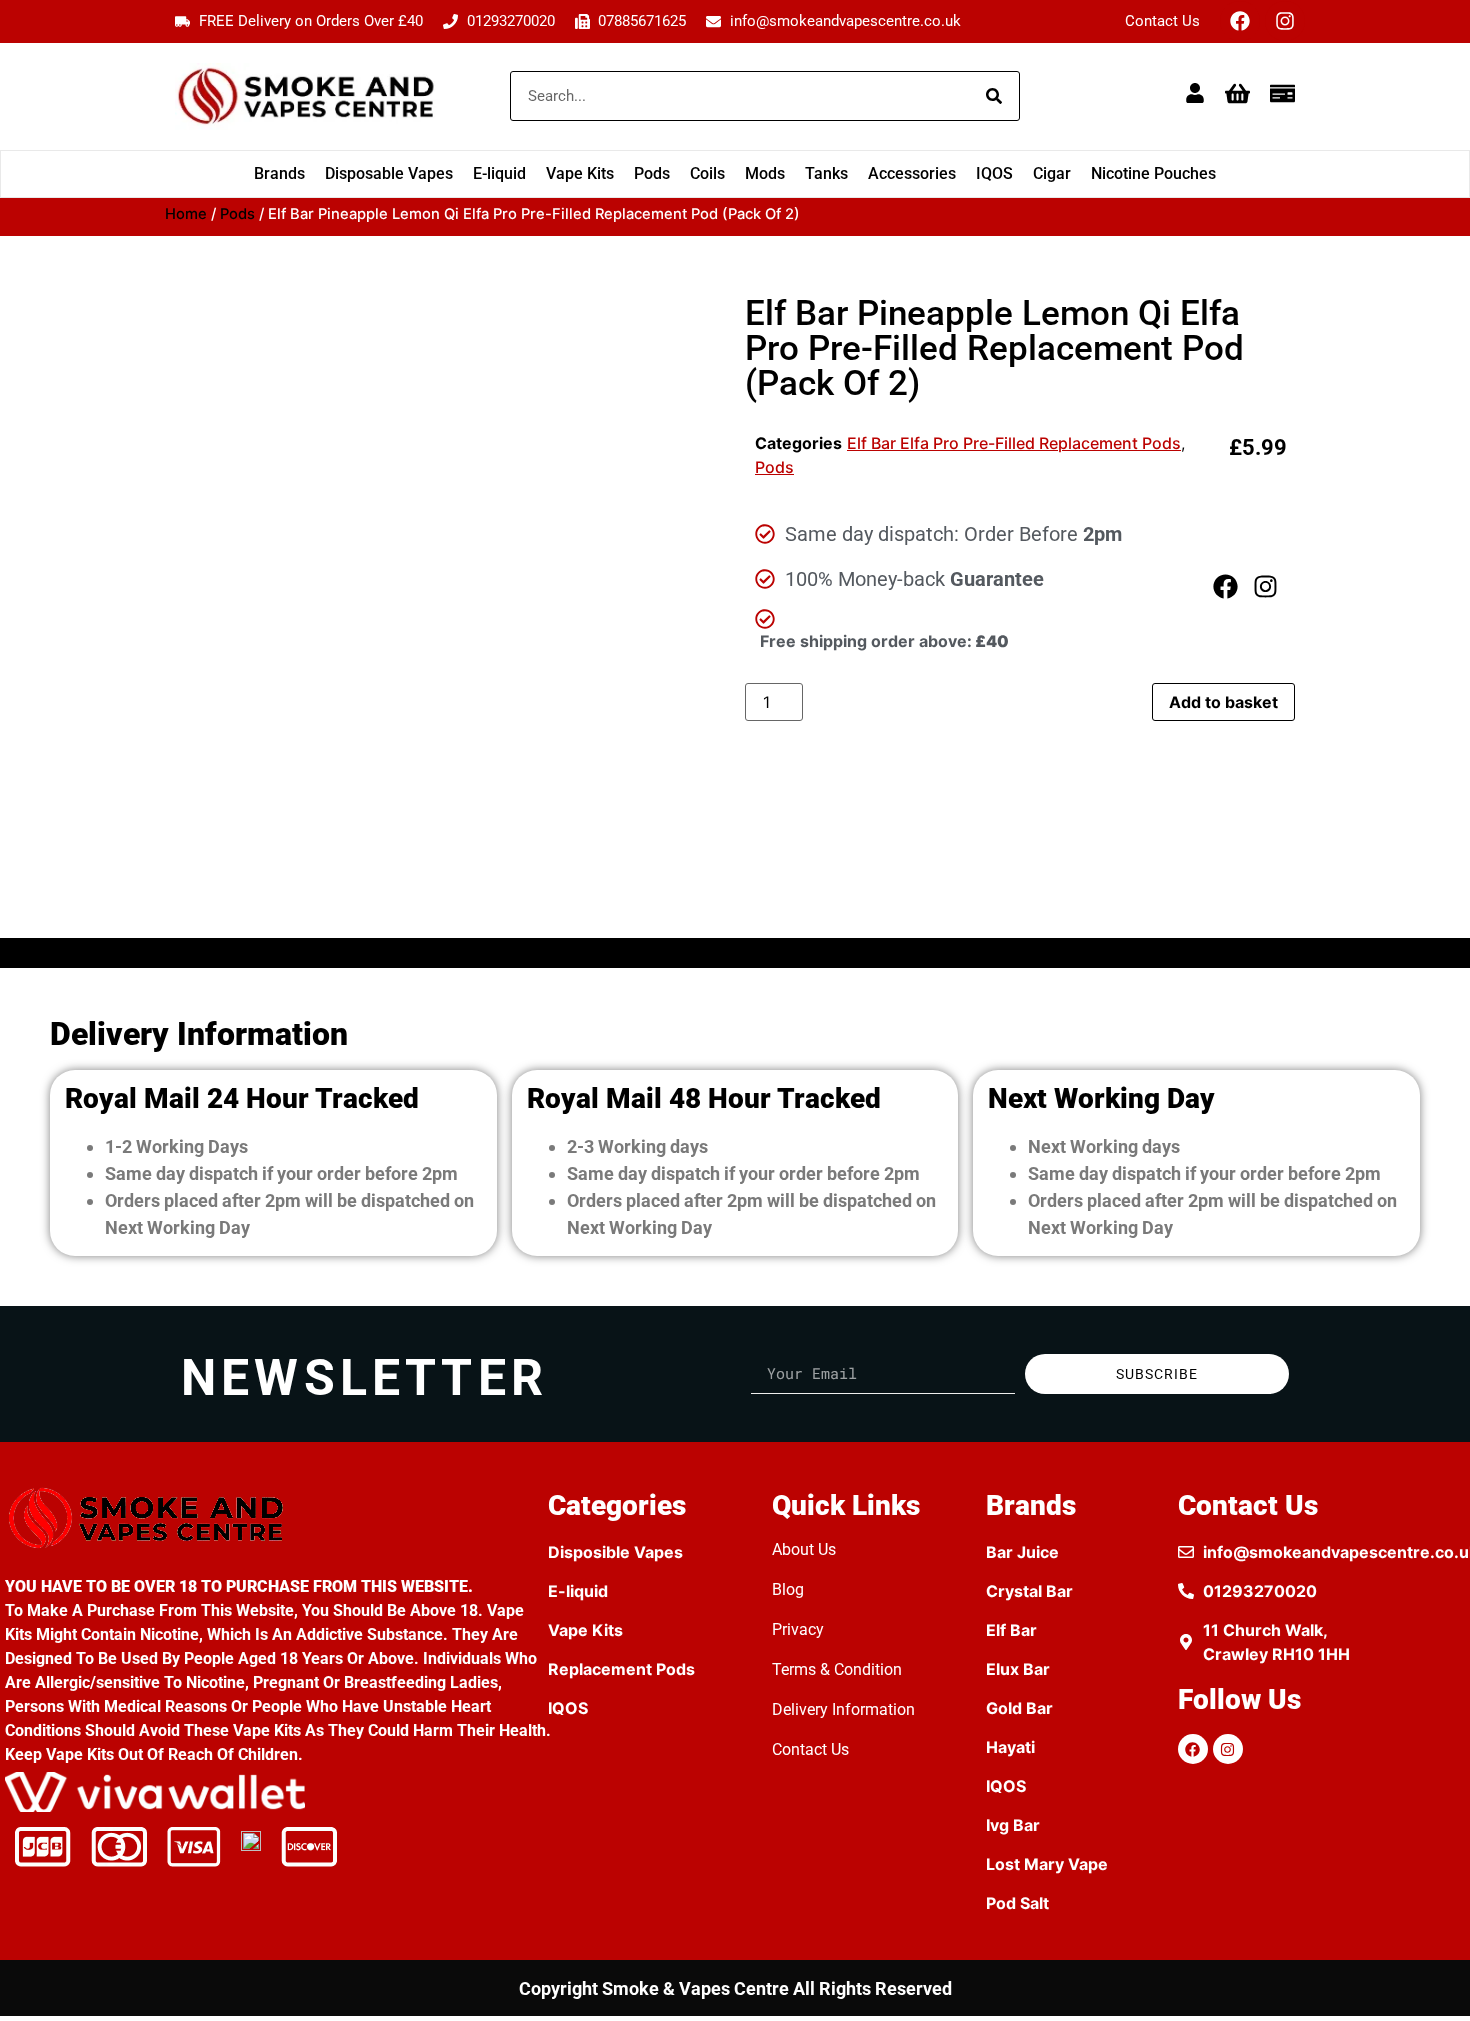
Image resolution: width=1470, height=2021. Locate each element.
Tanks (826, 173)
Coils (707, 173)
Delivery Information (843, 1709)
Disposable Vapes (389, 173)
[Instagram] (1285, 21)
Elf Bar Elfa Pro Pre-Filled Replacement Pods (1014, 443)
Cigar (1052, 173)
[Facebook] (1240, 21)
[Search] (994, 96)
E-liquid (499, 173)
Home (186, 214)
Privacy (798, 1629)
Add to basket (1223, 702)
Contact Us (1162, 21)
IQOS (994, 173)
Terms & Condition (837, 1669)
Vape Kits (580, 173)
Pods (652, 173)
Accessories (912, 173)
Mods (765, 173)
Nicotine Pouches (1153, 173)
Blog (788, 1589)
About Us (804, 1549)
